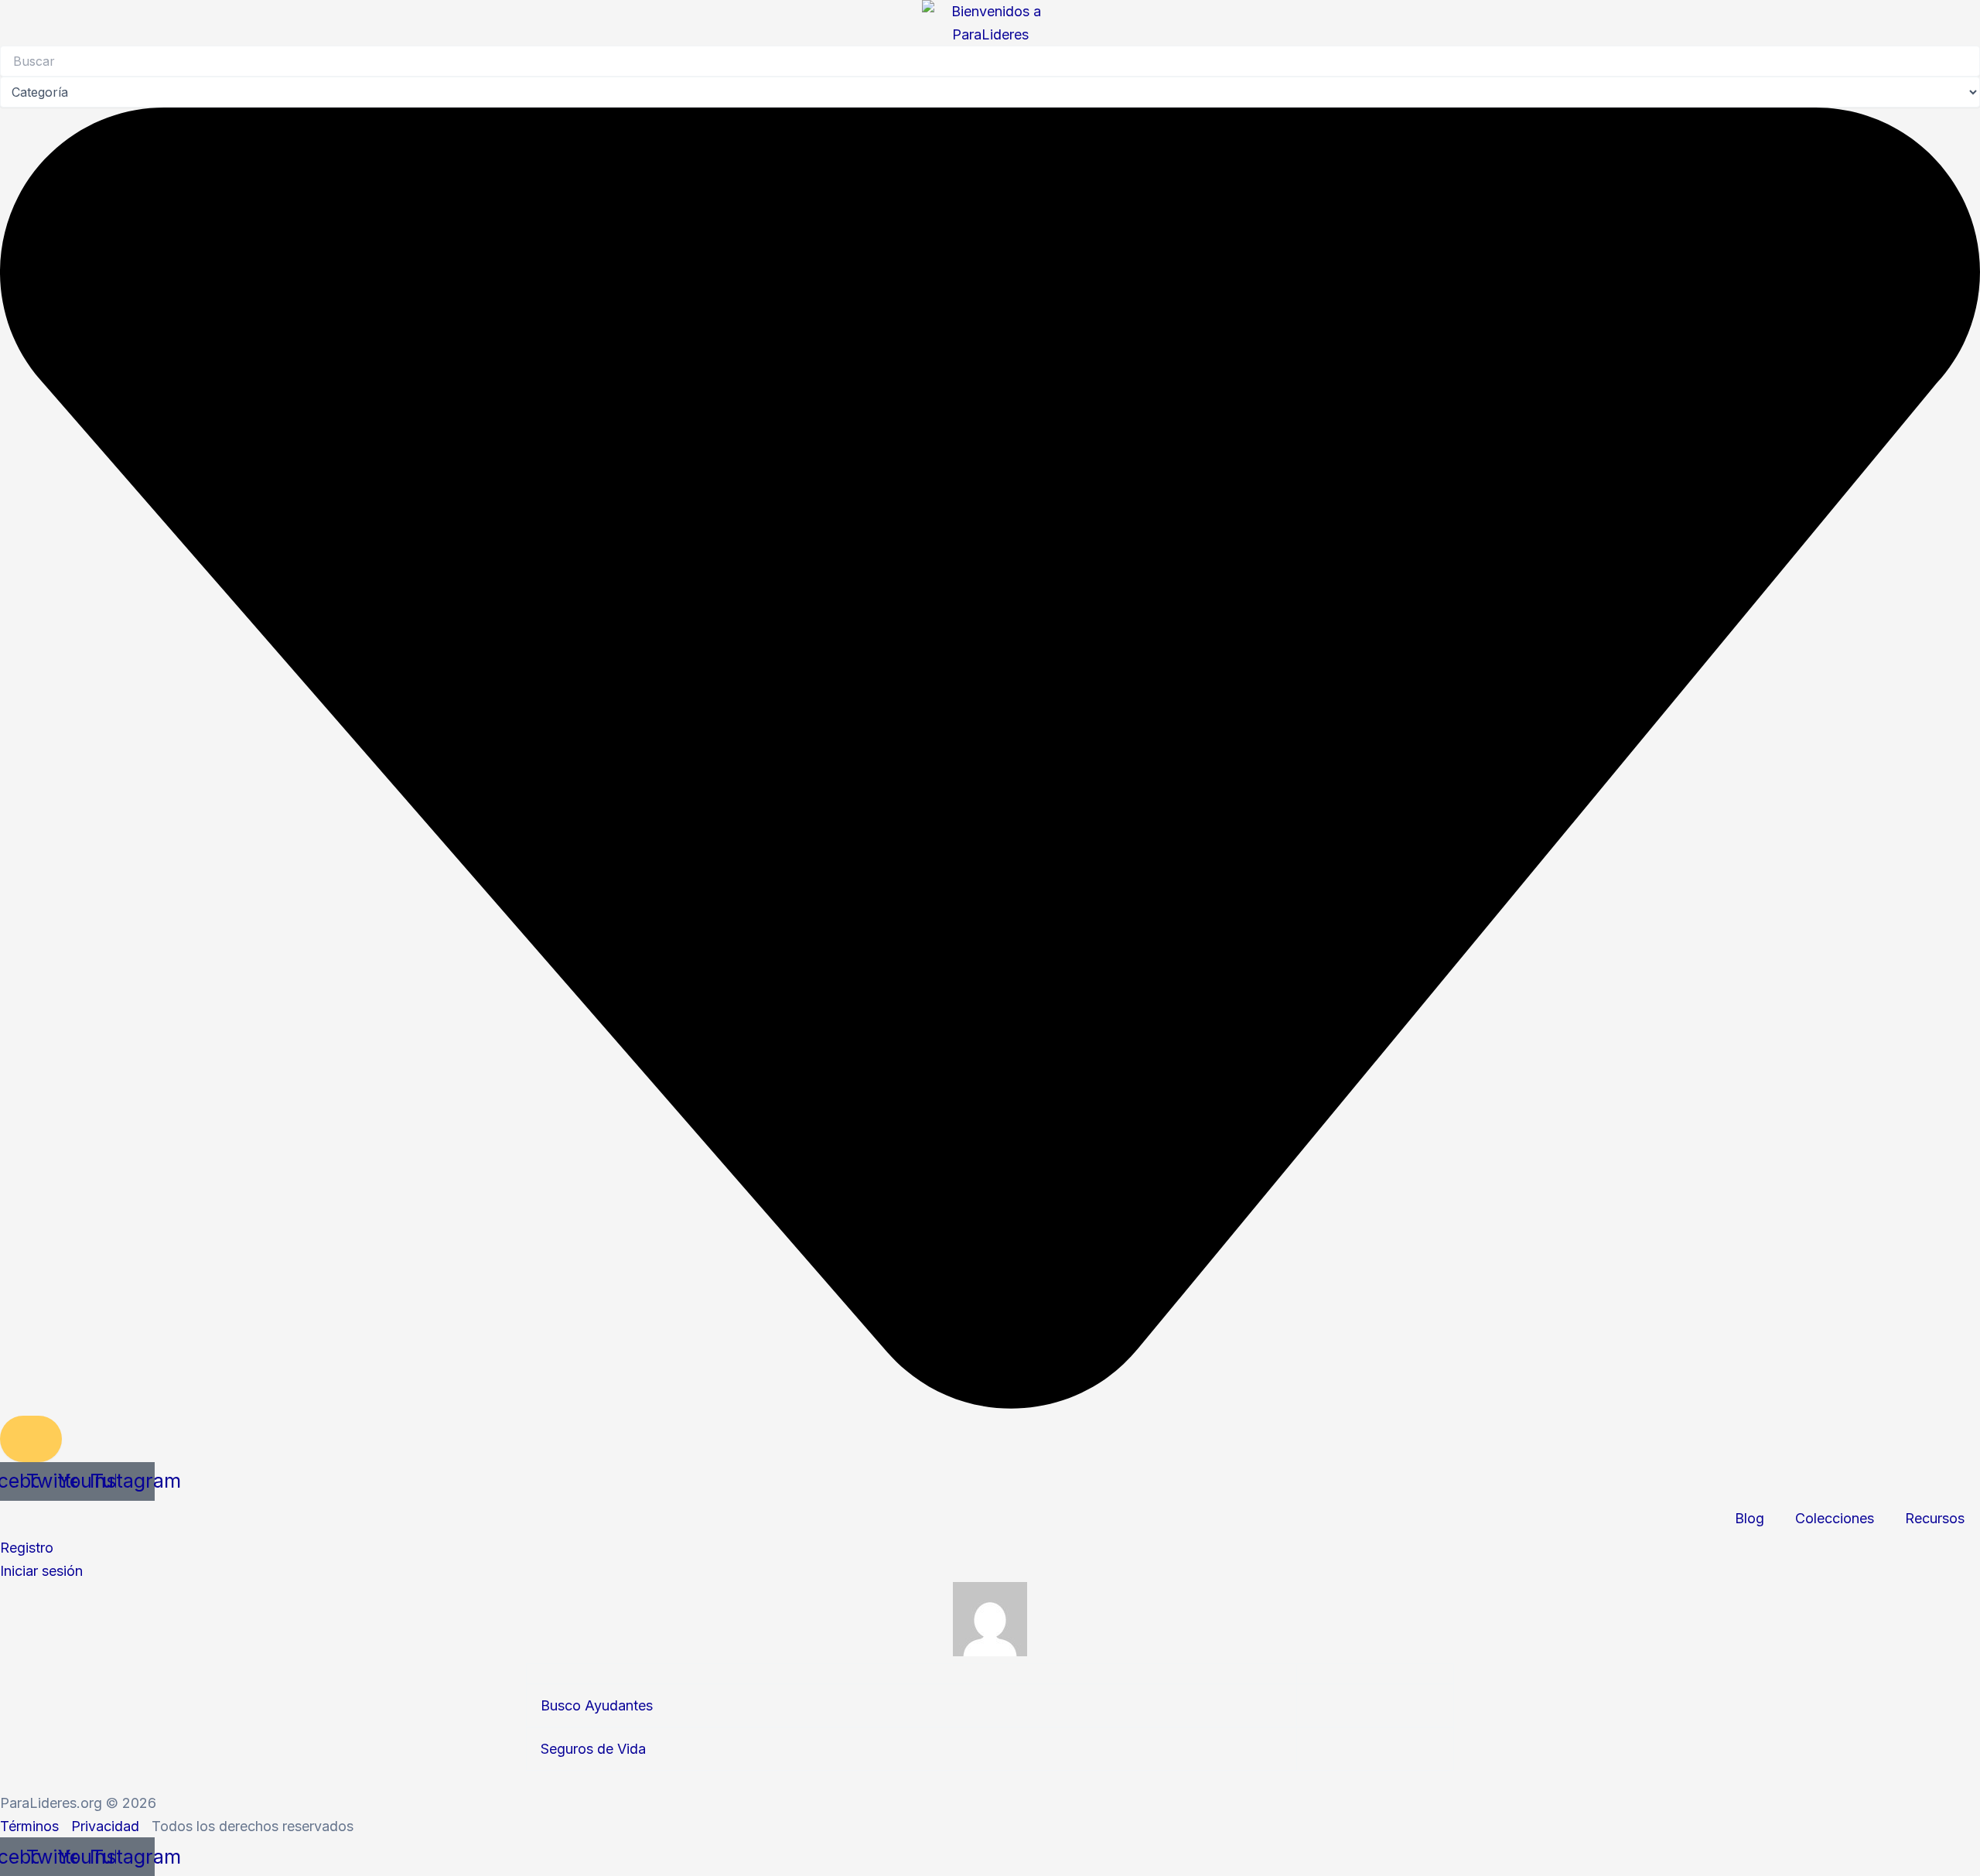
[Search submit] (31, 1439)
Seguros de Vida (593, 1749)
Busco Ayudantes (597, 1705)
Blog (1750, 1518)
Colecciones (1835, 1518)
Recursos (1935, 1518)
